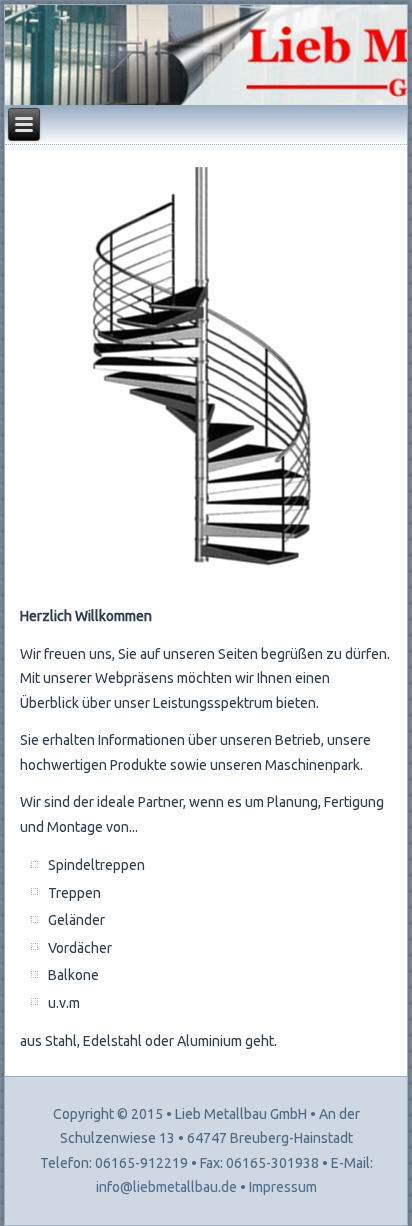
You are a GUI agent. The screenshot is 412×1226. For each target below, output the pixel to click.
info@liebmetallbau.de (166, 1187)
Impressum (283, 1187)
